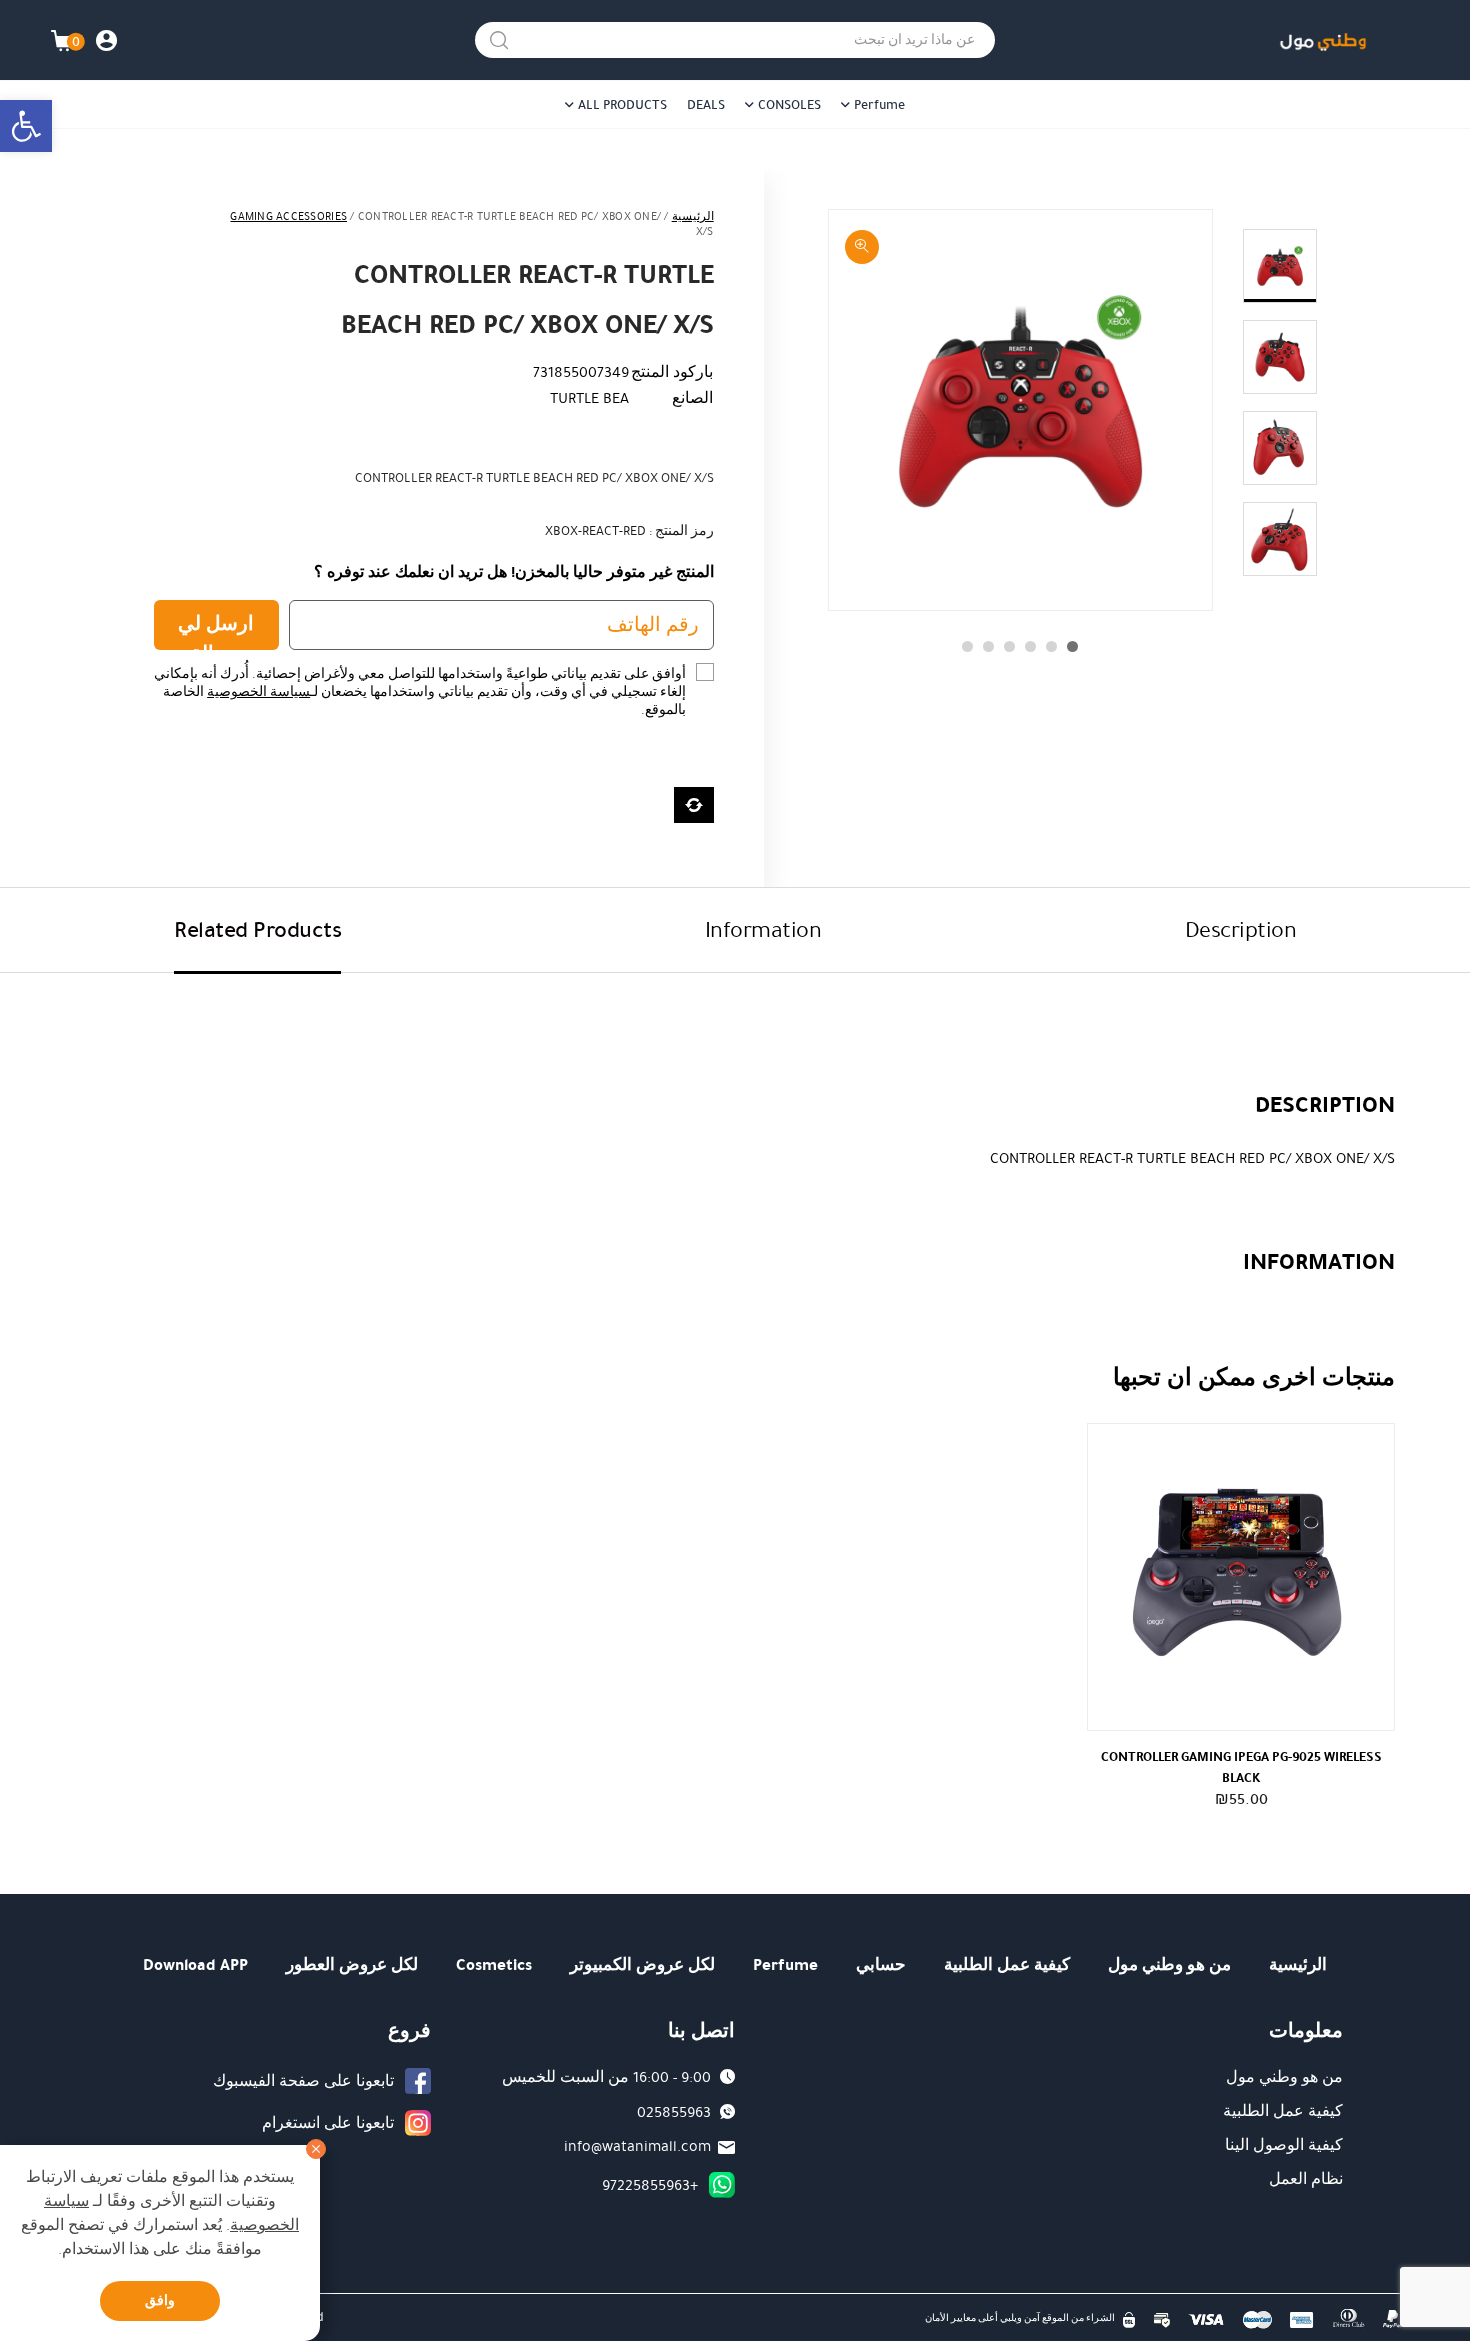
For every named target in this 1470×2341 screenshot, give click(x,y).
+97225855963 (650, 2185)
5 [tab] (988, 646)
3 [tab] (1030, 646)
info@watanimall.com (637, 2146)
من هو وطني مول (1169, 1964)
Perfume (879, 105)
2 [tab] (1051, 646)
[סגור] (316, 2149)
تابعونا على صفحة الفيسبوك (303, 2081)
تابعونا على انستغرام (328, 2123)
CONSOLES (789, 105)
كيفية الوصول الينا (1284, 2145)
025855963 (674, 2112)
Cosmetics (494, 1964)
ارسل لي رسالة (216, 629)
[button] (26, 126)
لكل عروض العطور (352, 1964)
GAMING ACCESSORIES (288, 216)
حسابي (881, 1964)
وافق (160, 2300)
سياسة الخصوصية (258, 692)
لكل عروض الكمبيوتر (642, 1964)
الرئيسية (693, 216)
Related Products (257, 929)
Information (763, 929)
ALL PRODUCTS (622, 105)
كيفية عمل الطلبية (1007, 1964)
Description (1241, 929)
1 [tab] (1072, 646)
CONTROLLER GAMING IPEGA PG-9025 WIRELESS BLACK (1241, 1767)
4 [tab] (1009, 646)
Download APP (195, 1964)
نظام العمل (1306, 2179)
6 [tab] (967, 646)
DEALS (706, 105)
